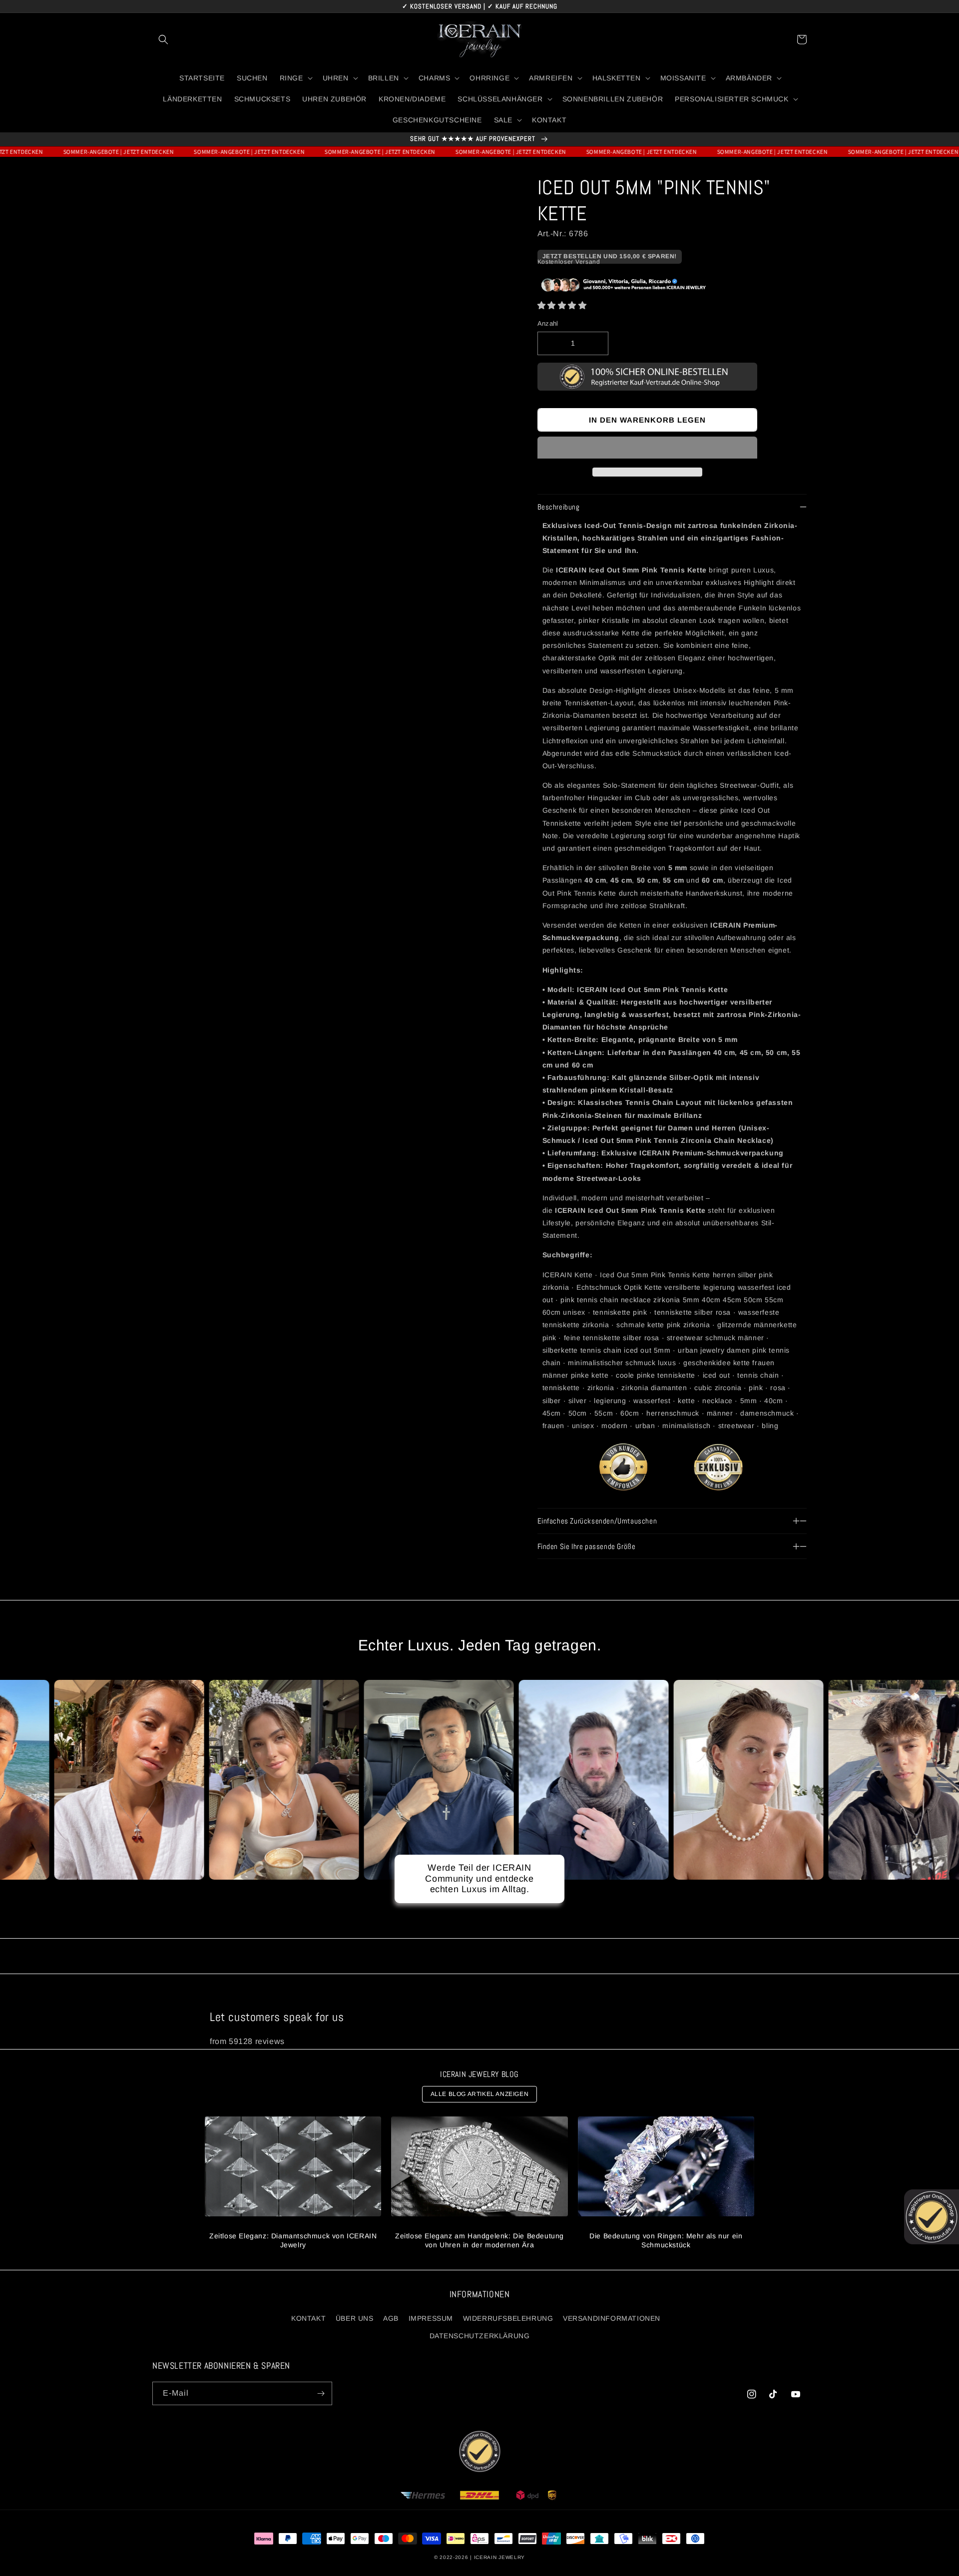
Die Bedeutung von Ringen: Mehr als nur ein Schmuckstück (666, 2240)
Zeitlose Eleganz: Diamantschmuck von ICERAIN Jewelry (293, 2240)
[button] (562, 305)
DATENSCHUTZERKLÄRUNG (480, 2336)
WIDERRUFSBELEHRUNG (508, 2318)
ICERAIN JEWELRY (500, 2557)
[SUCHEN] (163, 39)
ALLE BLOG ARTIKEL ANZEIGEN (480, 2094)
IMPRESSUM (431, 2318)
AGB (391, 2318)
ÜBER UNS (355, 2318)
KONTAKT (308, 2318)
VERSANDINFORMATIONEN (612, 2318)
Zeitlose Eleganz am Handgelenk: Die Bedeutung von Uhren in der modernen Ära (479, 2240)
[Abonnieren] (321, 2393)
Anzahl (548, 323)
